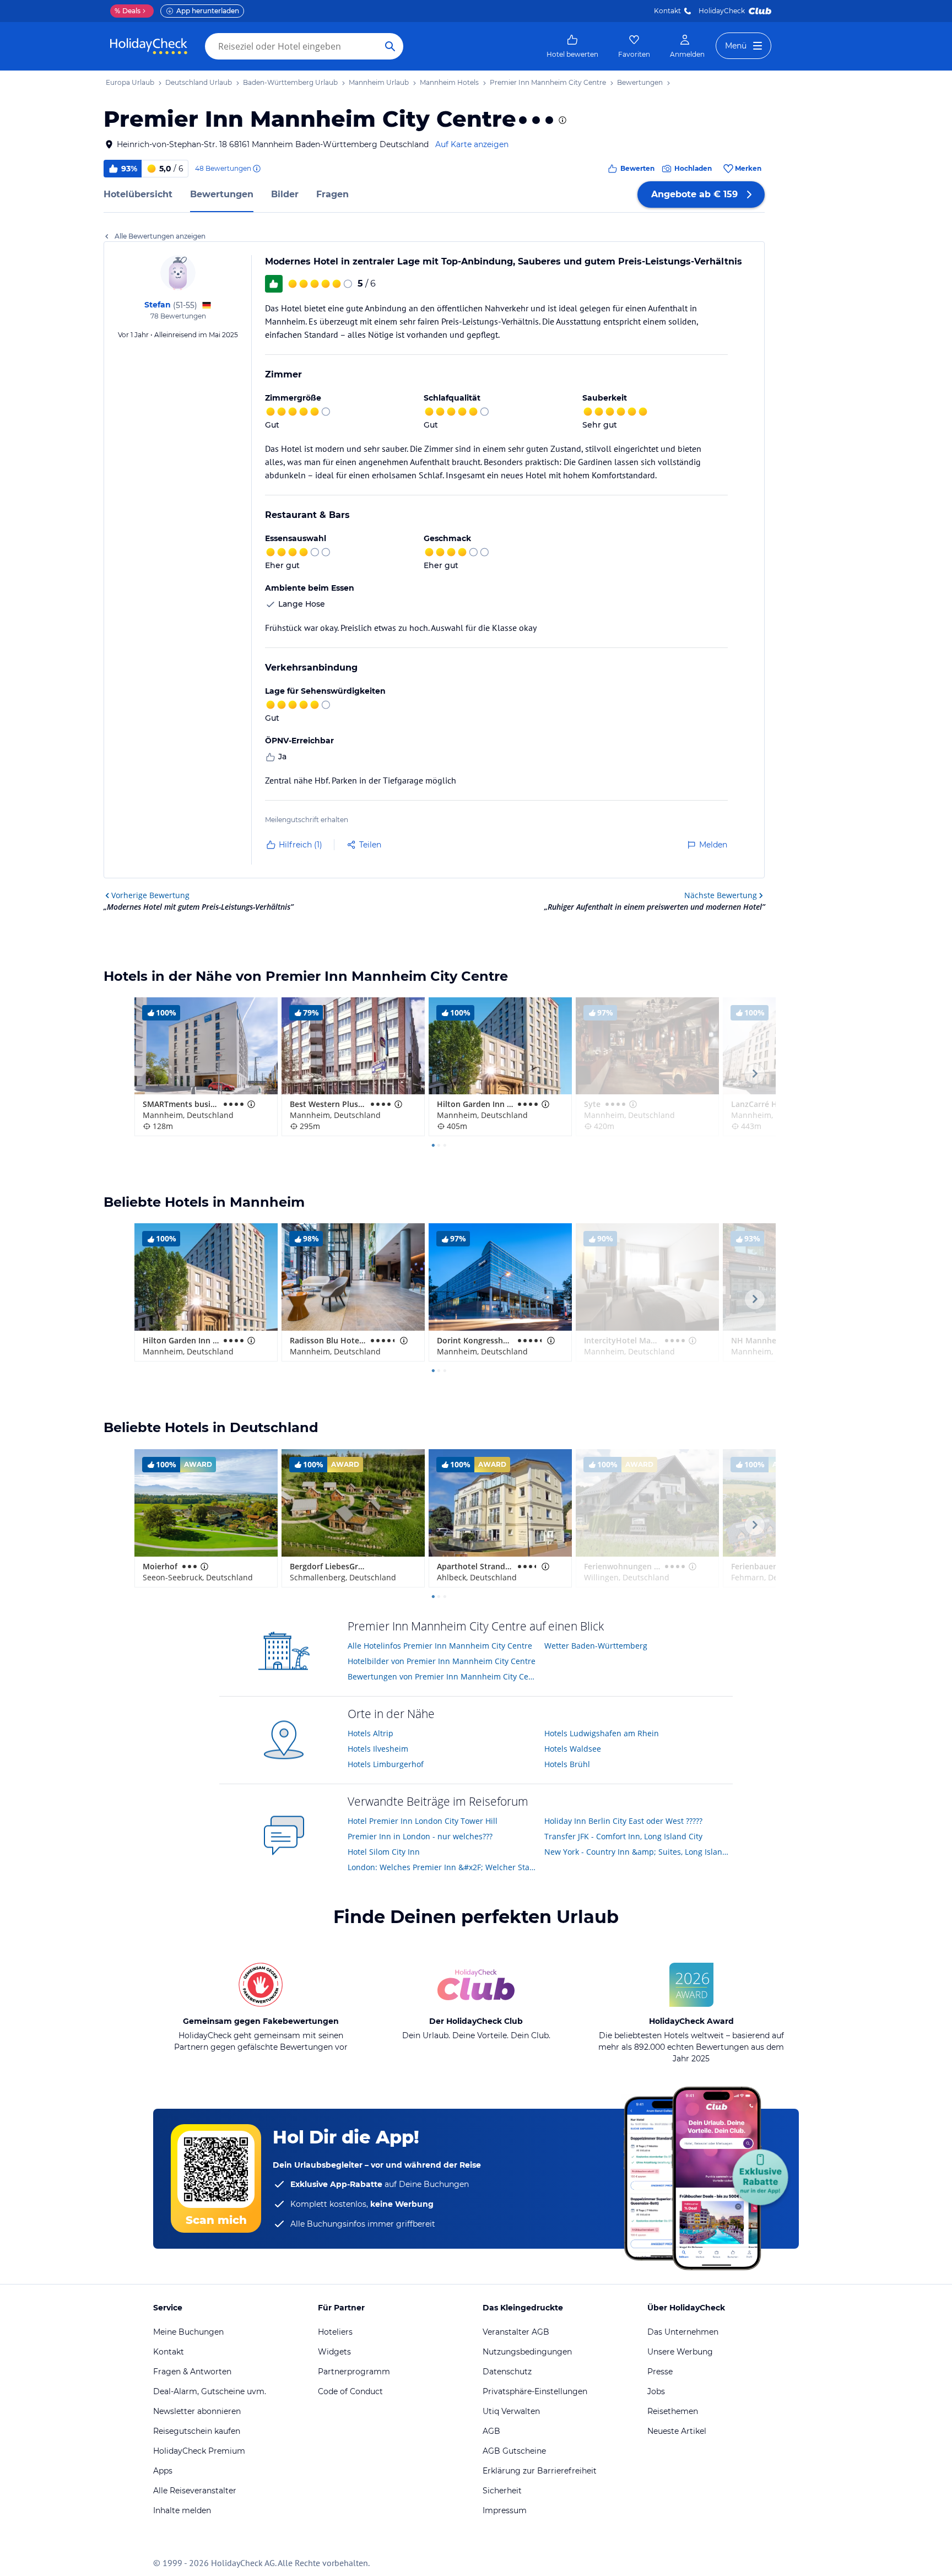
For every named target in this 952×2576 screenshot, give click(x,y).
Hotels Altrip (370, 1733)
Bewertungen (222, 194)
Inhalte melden (182, 2510)
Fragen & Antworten (192, 2372)
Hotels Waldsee (573, 1749)
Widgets (334, 2352)
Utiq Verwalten (511, 2411)
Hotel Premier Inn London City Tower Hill (423, 1821)
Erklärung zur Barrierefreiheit (540, 2471)
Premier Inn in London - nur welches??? (420, 1836)
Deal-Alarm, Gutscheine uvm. (210, 2391)
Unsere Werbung (680, 2352)
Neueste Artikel (677, 2431)
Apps (163, 2471)
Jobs (656, 2391)
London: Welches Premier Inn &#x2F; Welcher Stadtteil (442, 1867)
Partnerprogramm (354, 2372)
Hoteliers (335, 2332)
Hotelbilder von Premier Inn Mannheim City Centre (442, 1661)
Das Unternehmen (683, 2332)
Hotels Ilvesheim (378, 1749)
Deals (128, 11)
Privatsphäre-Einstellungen (535, 2391)
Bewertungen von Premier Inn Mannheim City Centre (442, 1676)
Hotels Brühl (567, 1764)
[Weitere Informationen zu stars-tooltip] (561, 120)
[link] (572, 46)
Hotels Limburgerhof (386, 1764)
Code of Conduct (350, 2391)
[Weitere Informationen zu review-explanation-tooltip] (256, 169)
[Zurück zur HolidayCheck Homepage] (149, 46)
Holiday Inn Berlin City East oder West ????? (623, 1821)
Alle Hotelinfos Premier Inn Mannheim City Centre (440, 1646)
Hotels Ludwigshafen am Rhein (602, 1733)
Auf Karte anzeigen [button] (472, 144)
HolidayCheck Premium (199, 2451)
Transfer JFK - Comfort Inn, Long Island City (623, 1836)
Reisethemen (673, 2411)
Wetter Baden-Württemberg (596, 1646)
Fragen (332, 194)
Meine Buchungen (188, 2332)
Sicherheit (502, 2491)
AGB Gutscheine (514, 2451)
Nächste (721, 895)
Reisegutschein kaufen (197, 2431)
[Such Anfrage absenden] (390, 46)
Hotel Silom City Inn (384, 1852)
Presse (660, 2372)
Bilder (285, 194)
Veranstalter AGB (516, 2332)
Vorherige (150, 895)
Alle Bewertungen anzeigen (160, 236)
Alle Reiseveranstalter (195, 2491)
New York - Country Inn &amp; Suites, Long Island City (639, 1852)
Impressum (505, 2510)
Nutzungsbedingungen (527, 2352)
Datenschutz (507, 2372)
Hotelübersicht (138, 194)
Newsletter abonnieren (197, 2411)
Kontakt (667, 11)
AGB (491, 2431)
